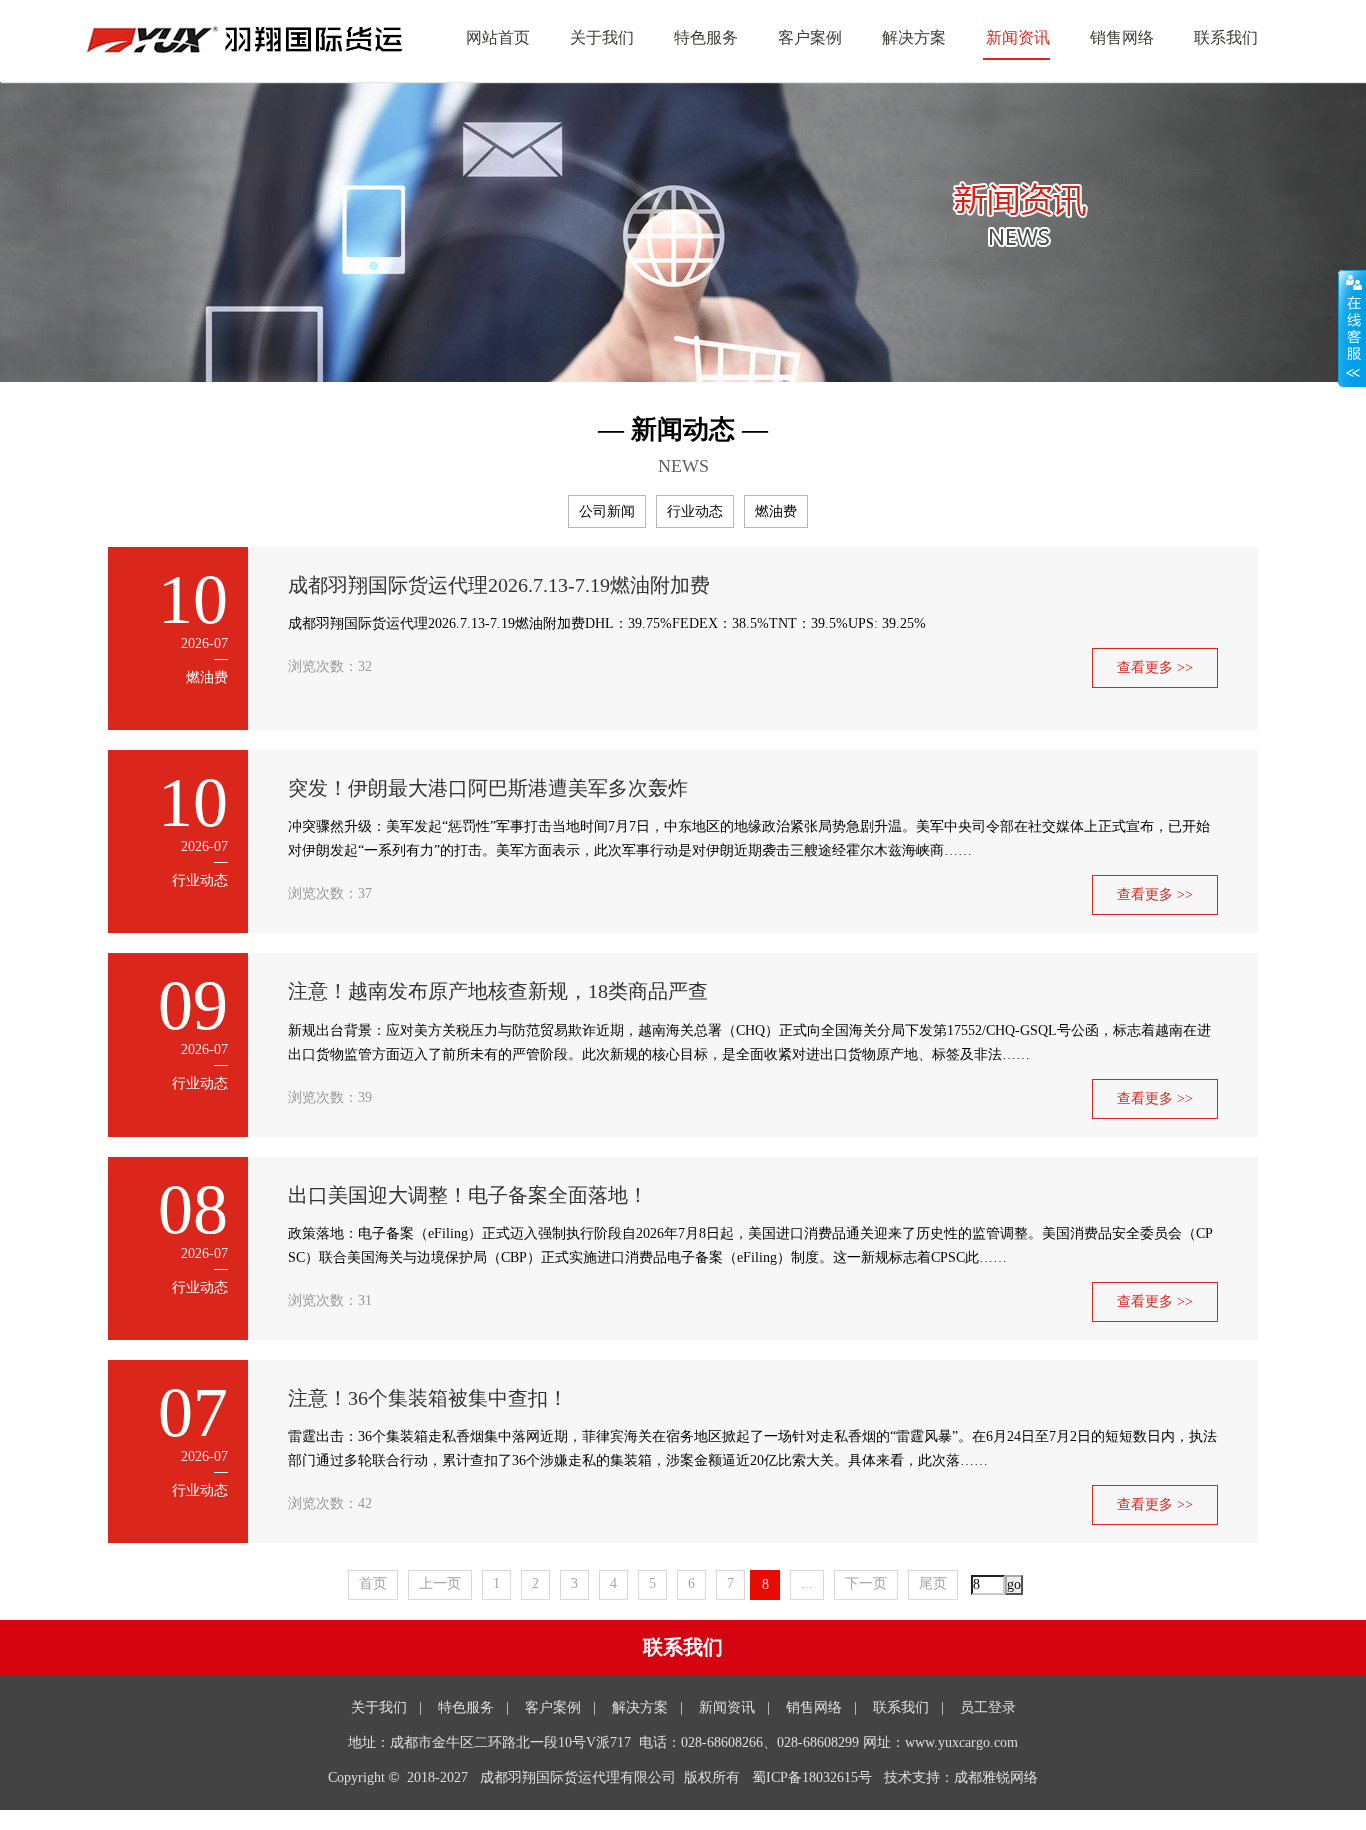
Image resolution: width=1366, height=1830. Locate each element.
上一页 (440, 1583)
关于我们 (602, 37)
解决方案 (914, 37)
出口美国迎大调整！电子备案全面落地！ (468, 1195)
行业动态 (695, 511)
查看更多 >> (1155, 667)
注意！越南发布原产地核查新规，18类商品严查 (498, 991)
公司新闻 (607, 511)
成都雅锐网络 (996, 1777)
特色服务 (706, 37)
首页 (373, 1583)
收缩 (1352, 329)
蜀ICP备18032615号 (812, 1777)
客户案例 (810, 37)
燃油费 (776, 511)
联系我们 (1226, 37)
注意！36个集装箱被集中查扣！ (428, 1398)
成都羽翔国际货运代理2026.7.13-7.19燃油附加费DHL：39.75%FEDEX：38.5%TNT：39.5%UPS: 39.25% (607, 623)
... (807, 1583)
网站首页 (498, 37)
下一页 (866, 1583)
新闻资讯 (1018, 37)
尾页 (933, 1583)
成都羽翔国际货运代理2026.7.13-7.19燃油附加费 (499, 585)
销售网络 (1122, 37)
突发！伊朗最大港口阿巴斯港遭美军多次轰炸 (488, 788)
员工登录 (988, 1707)
